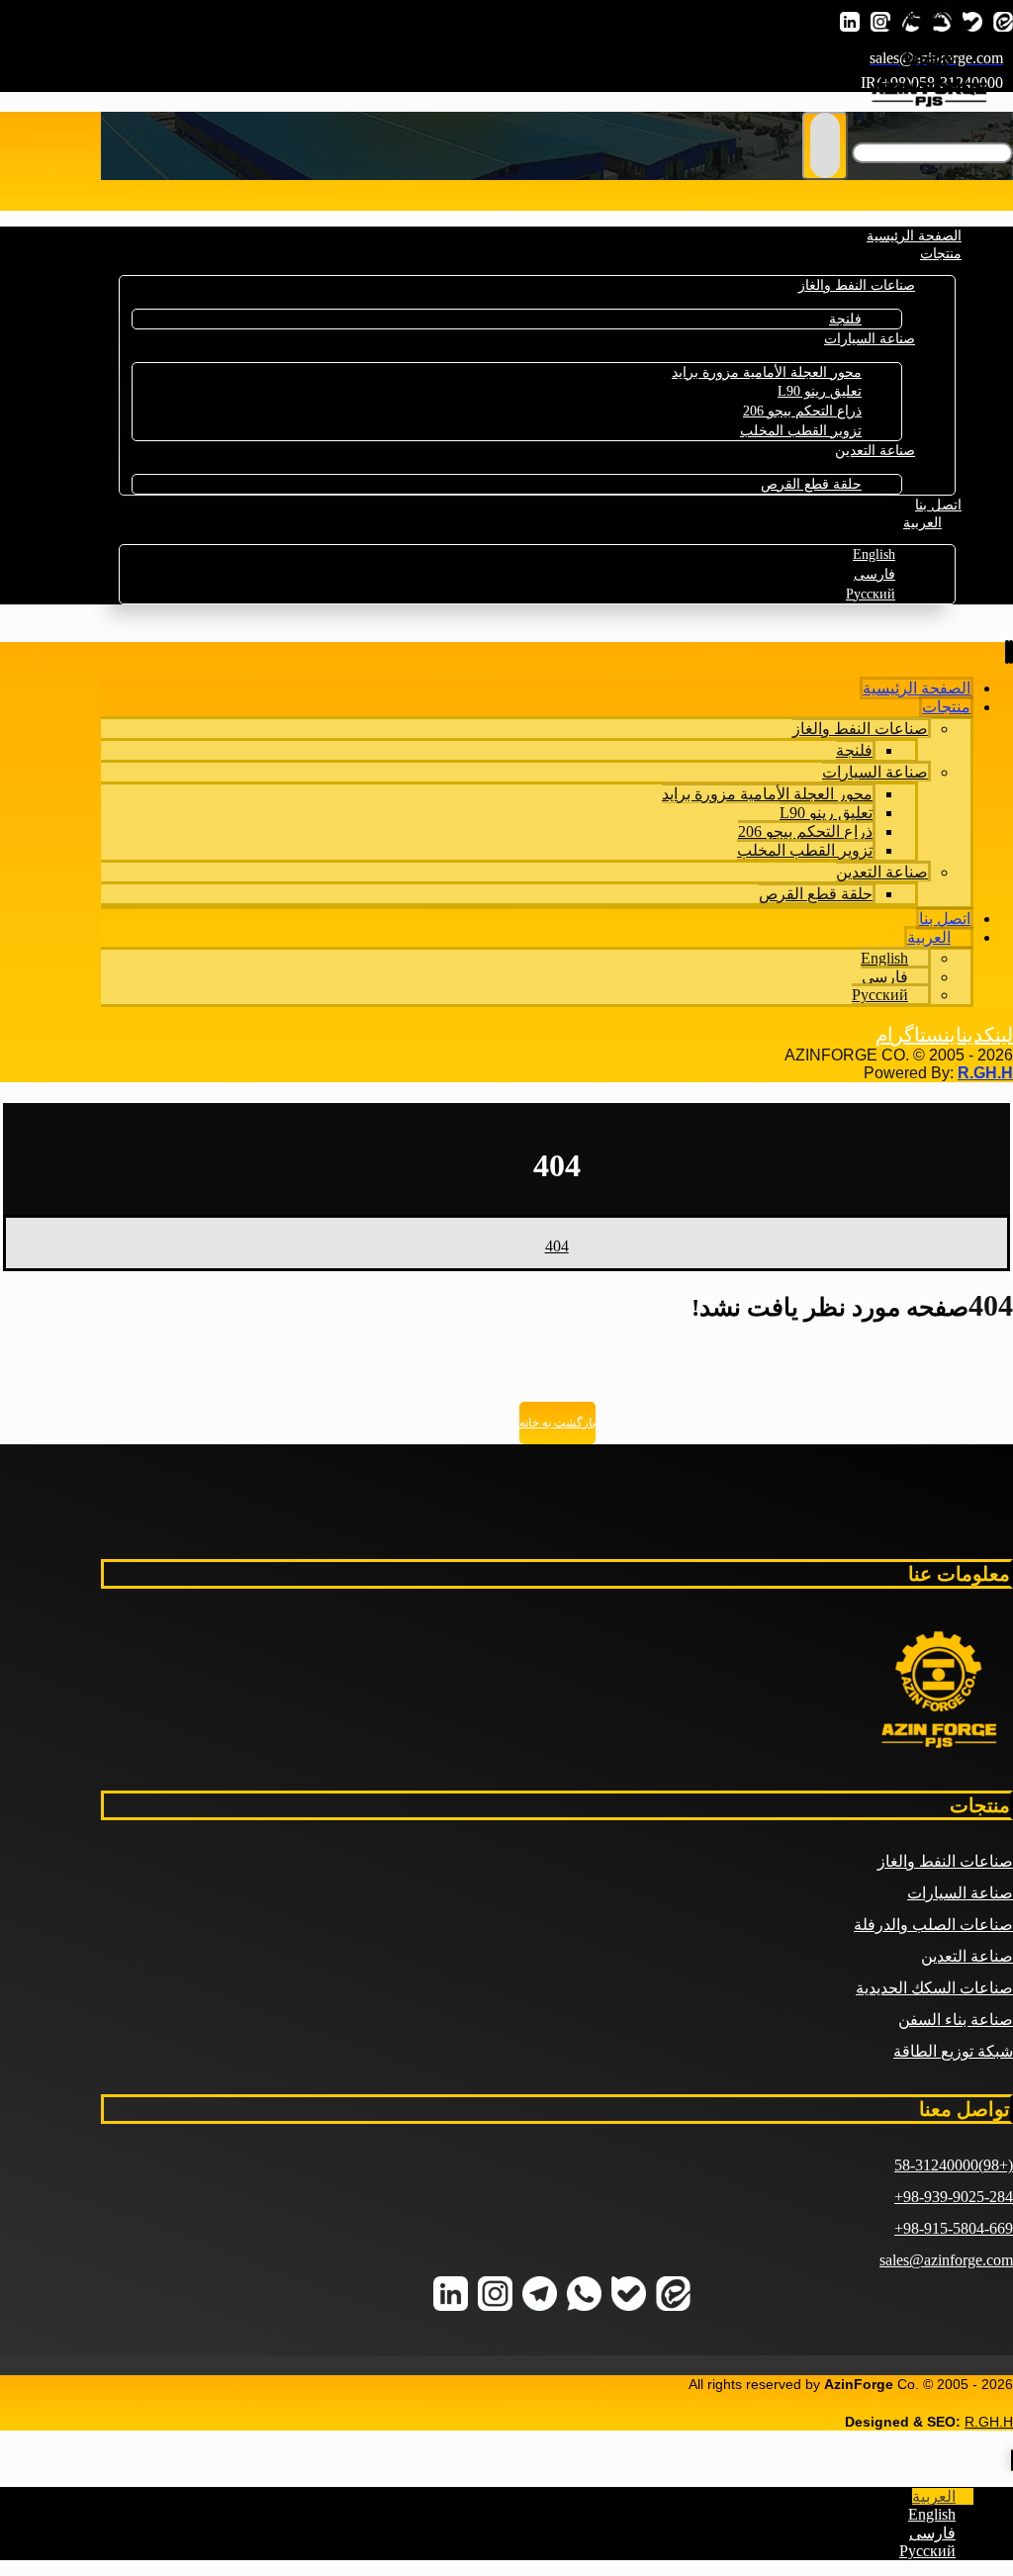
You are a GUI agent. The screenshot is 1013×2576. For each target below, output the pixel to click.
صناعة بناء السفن (956, 2020)
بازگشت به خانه (557, 1423)
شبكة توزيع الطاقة (953, 2051)
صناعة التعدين (967, 1956)
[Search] (825, 146)
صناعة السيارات (960, 1893)
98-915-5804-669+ (954, 2228)
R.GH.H (985, 1073)
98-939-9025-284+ (954, 2197)
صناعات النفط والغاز (945, 1861)
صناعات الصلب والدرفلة (933, 1925)
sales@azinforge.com (946, 2260)
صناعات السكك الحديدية (934, 1988)
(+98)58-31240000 (954, 2165)
